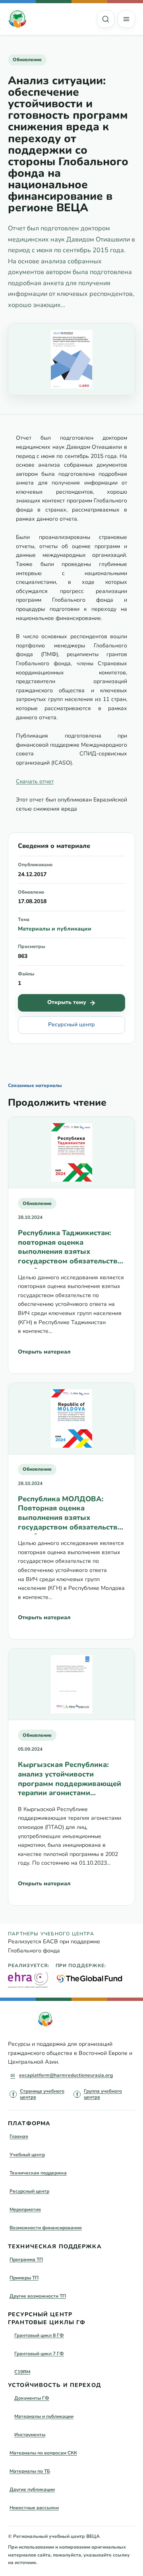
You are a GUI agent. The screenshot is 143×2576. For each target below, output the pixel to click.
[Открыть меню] (126, 19)
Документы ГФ (32, 2398)
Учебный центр (27, 2155)
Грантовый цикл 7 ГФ (39, 2354)
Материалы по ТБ (30, 2471)
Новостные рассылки (34, 2508)
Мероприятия (25, 2209)
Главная (19, 2136)
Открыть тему (67, 1002)
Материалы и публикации (55, 929)
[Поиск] (106, 19)
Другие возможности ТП (38, 2296)
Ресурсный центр (71, 1024)
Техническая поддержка (38, 2173)
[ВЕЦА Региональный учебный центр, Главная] (17, 19)
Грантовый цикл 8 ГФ (39, 2335)
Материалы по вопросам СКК (43, 2453)
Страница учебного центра (42, 2094)
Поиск (106, 19)
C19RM (22, 2372)
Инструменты (30, 2435)
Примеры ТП (24, 2278)
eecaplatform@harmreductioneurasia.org (66, 2075)
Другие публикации (32, 2489)
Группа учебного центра (103, 2094)
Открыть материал (44, 1352)
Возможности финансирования (46, 2228)
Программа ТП (26, 2259)
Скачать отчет (35, 781)
